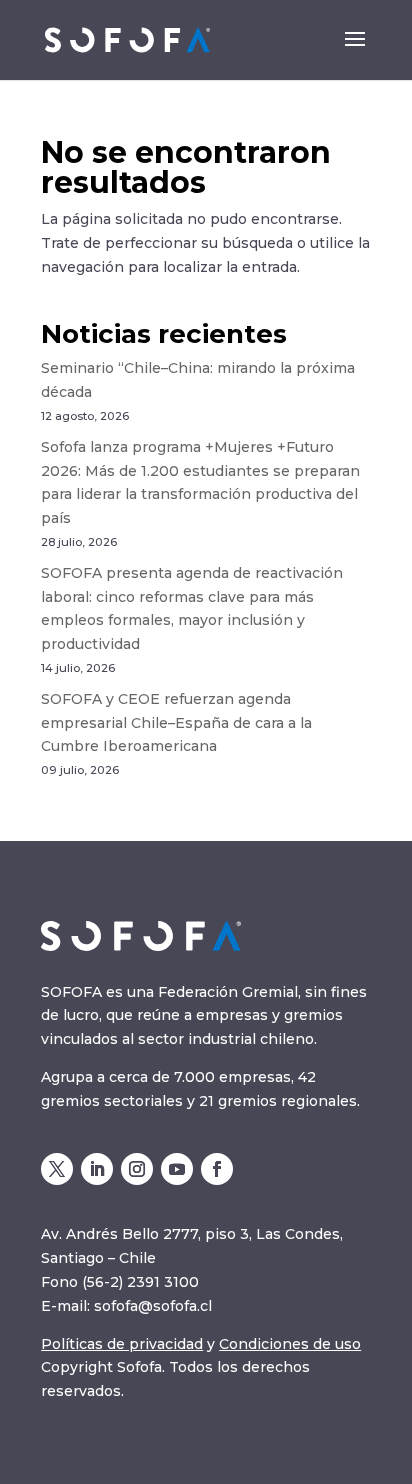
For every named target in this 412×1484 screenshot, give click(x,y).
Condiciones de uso (290, 1344)
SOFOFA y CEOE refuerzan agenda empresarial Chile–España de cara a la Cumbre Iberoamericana (176, 723)
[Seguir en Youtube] (177, 1169)
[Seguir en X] (57, 1169)
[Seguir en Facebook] (217, 1169)
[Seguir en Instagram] (137, 1169)
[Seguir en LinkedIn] (97, 1169)
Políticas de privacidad (122, 1344)
